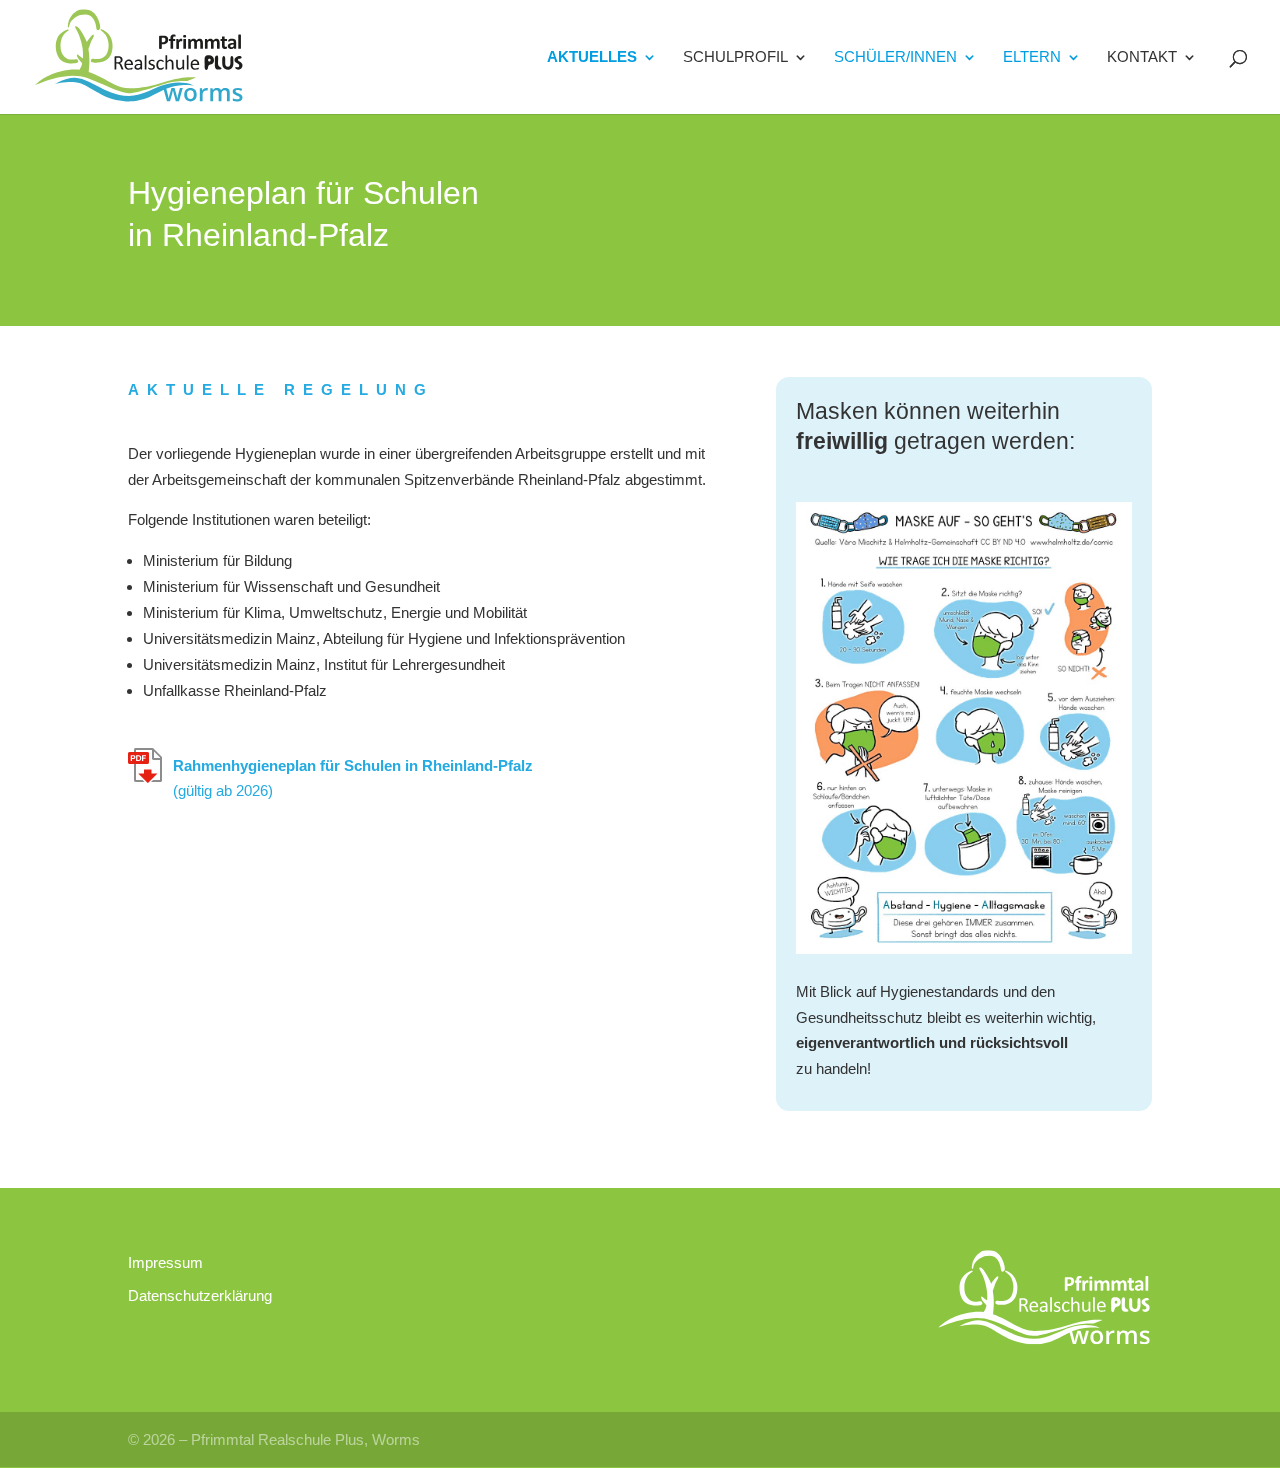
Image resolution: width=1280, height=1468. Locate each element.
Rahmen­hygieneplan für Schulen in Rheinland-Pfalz (353, 778)
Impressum (165, 1262)
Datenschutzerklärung (200, 1295)
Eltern (1032, 57)
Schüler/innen (895, 57)
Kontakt (1142, 57)
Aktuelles (592, 57)
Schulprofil (735, 57)
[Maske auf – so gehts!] (964, 938)
